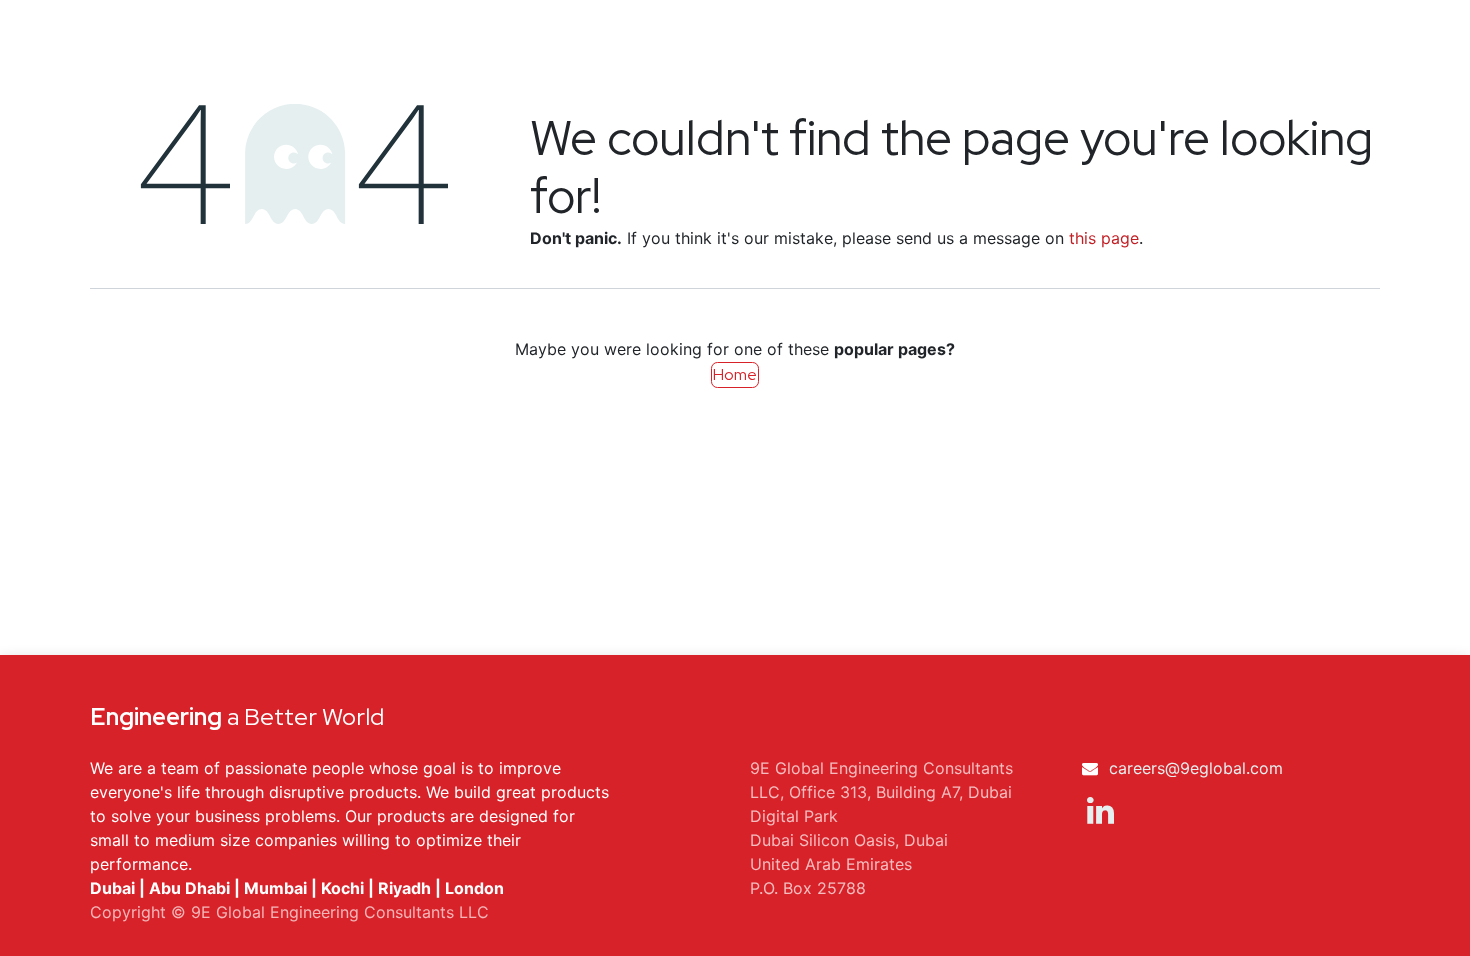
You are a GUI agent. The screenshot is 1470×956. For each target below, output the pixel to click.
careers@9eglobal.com (1196, 768)
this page (1104, 238)
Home (735, 374)
